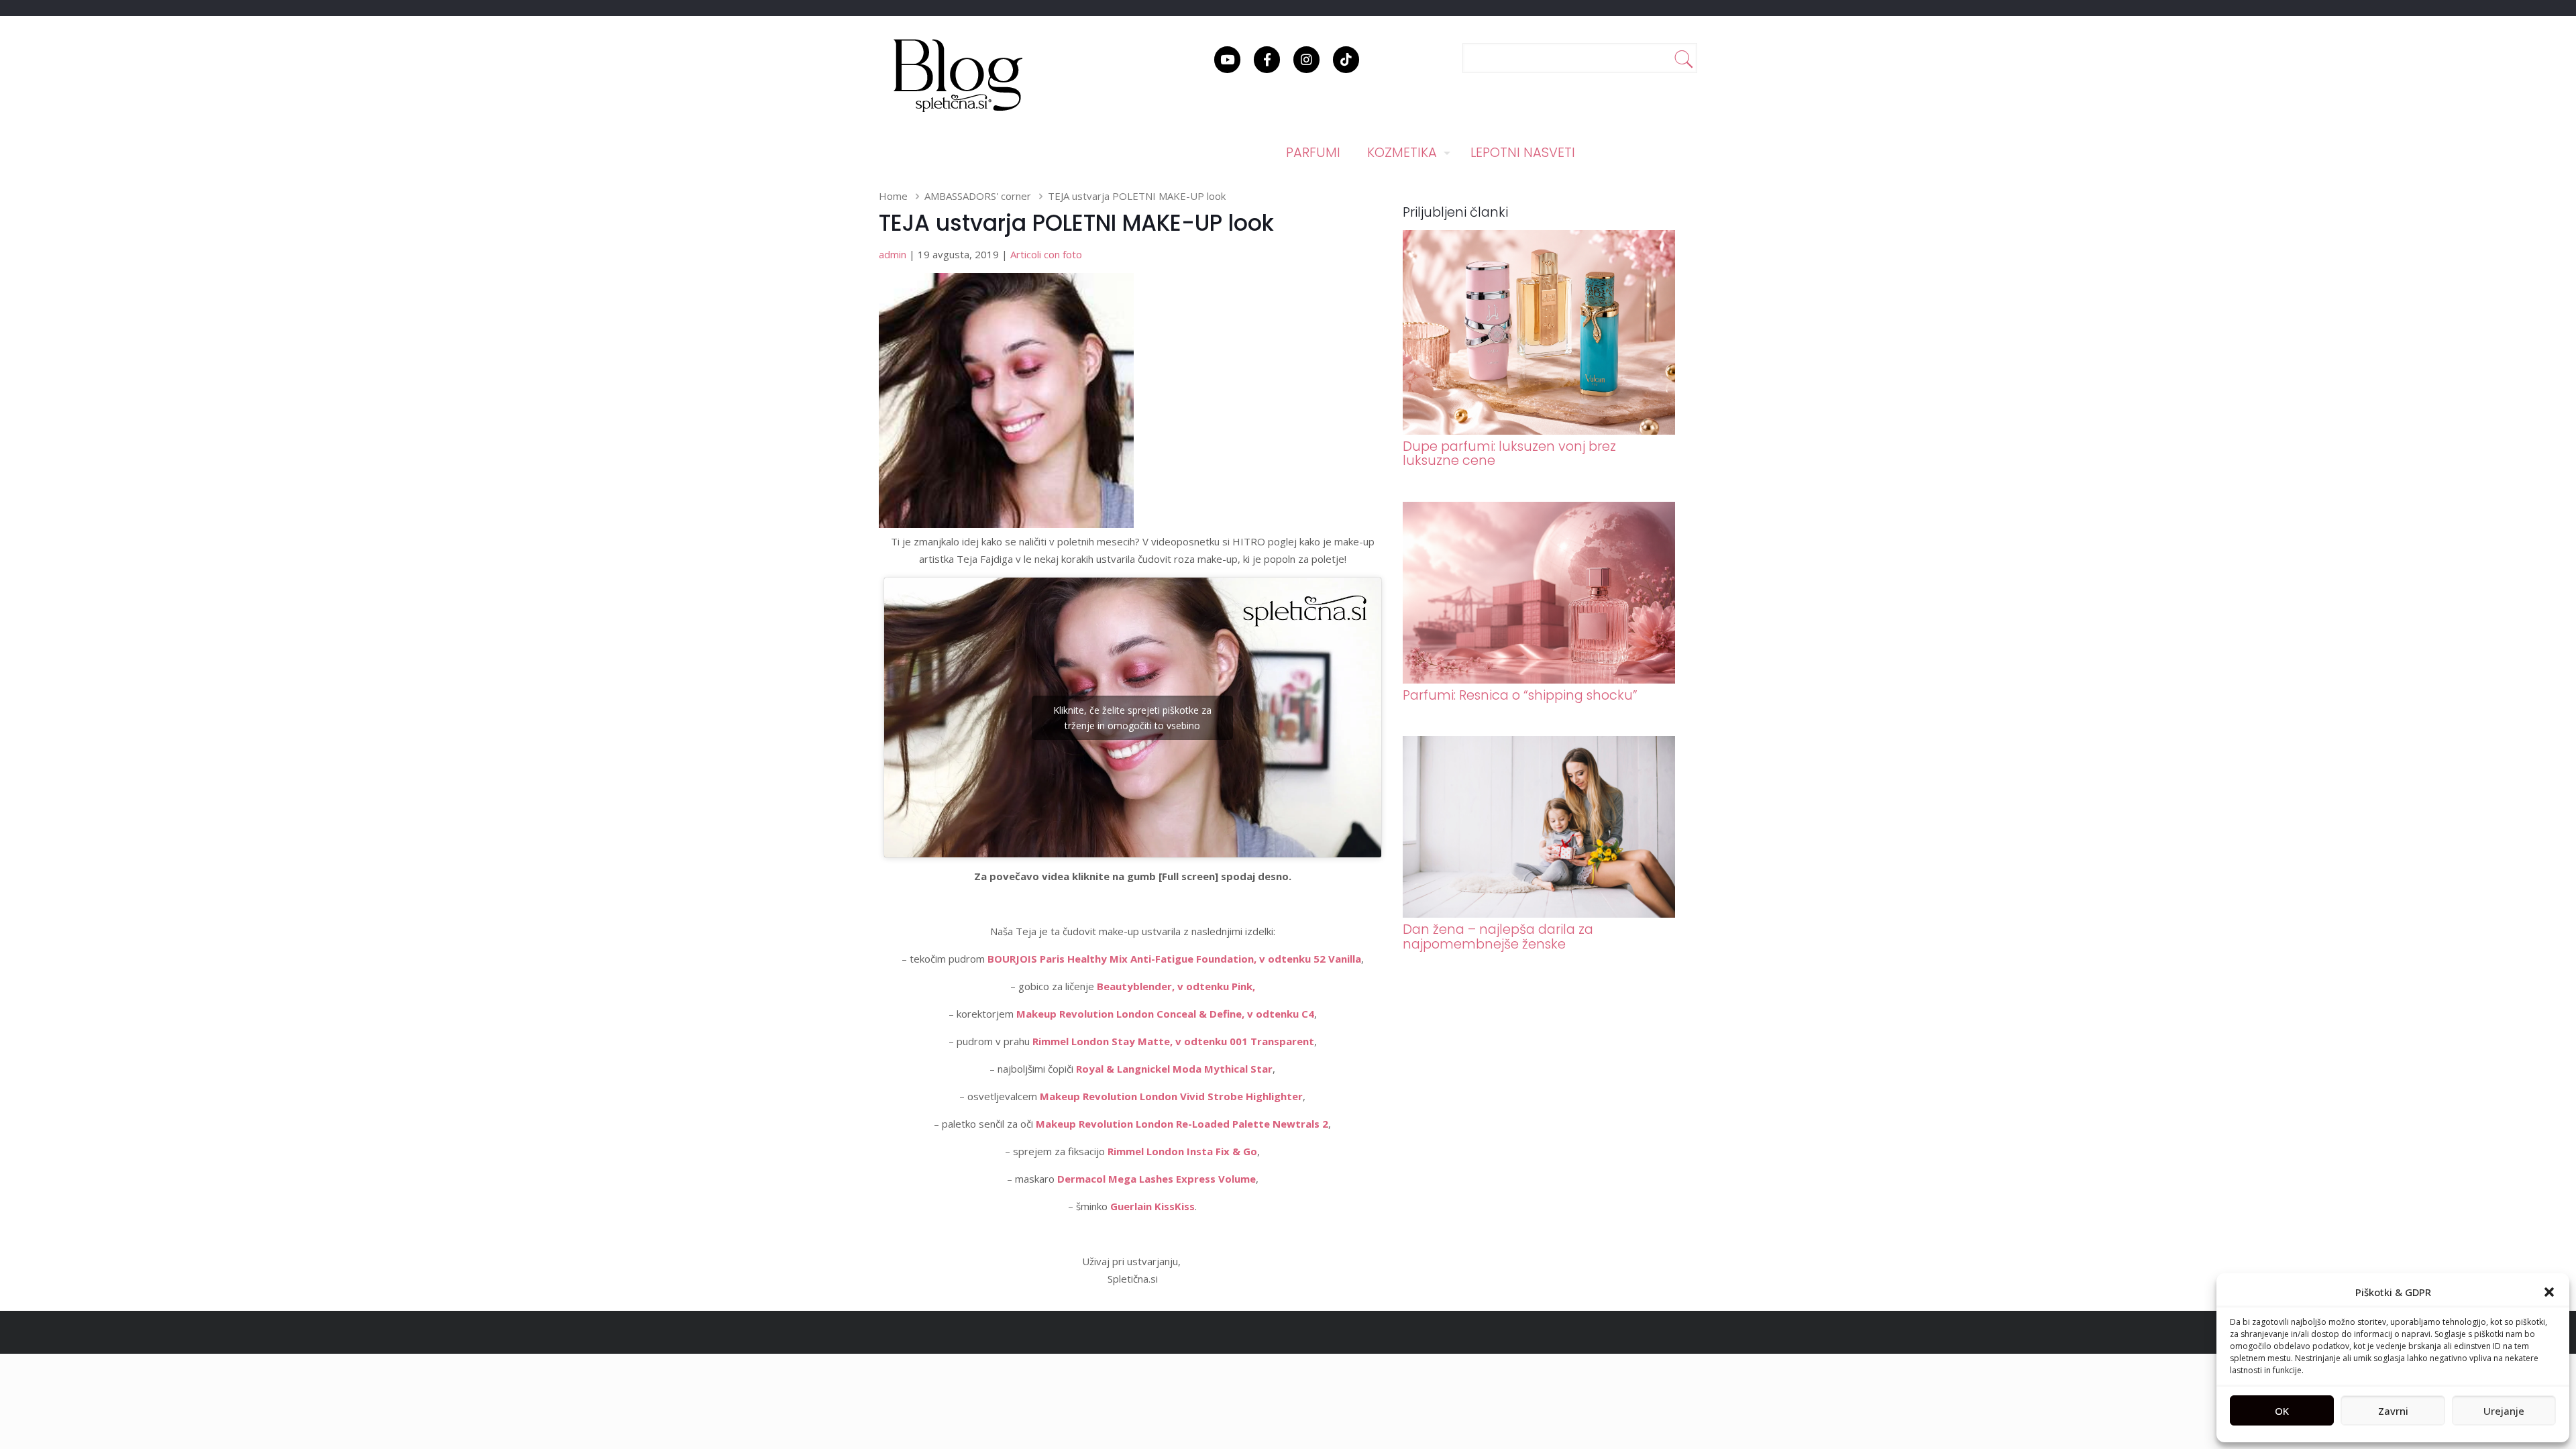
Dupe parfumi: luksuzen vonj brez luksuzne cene (1509, 453)
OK (2282, 1411)
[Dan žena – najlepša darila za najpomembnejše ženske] (1539, 914)
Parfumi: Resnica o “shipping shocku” (1520, 695)
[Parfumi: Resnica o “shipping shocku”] (1539, 680)
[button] (2549, 1292)
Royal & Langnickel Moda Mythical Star (1174, 1069)
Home (893, 196)
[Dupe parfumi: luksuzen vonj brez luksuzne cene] (1539, 431)
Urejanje (2504, 1411)
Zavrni (2393, 1411)
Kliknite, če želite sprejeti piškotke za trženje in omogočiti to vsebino (1132, 718)
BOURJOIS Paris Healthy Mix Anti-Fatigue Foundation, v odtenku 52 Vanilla (1174, 959)
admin (893, 254)
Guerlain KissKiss (1152, 1206)
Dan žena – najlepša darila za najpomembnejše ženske (1498, 936)
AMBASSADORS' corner (978, 196)
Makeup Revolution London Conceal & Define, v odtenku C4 (1165, 1014)
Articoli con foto (1046, 254)
